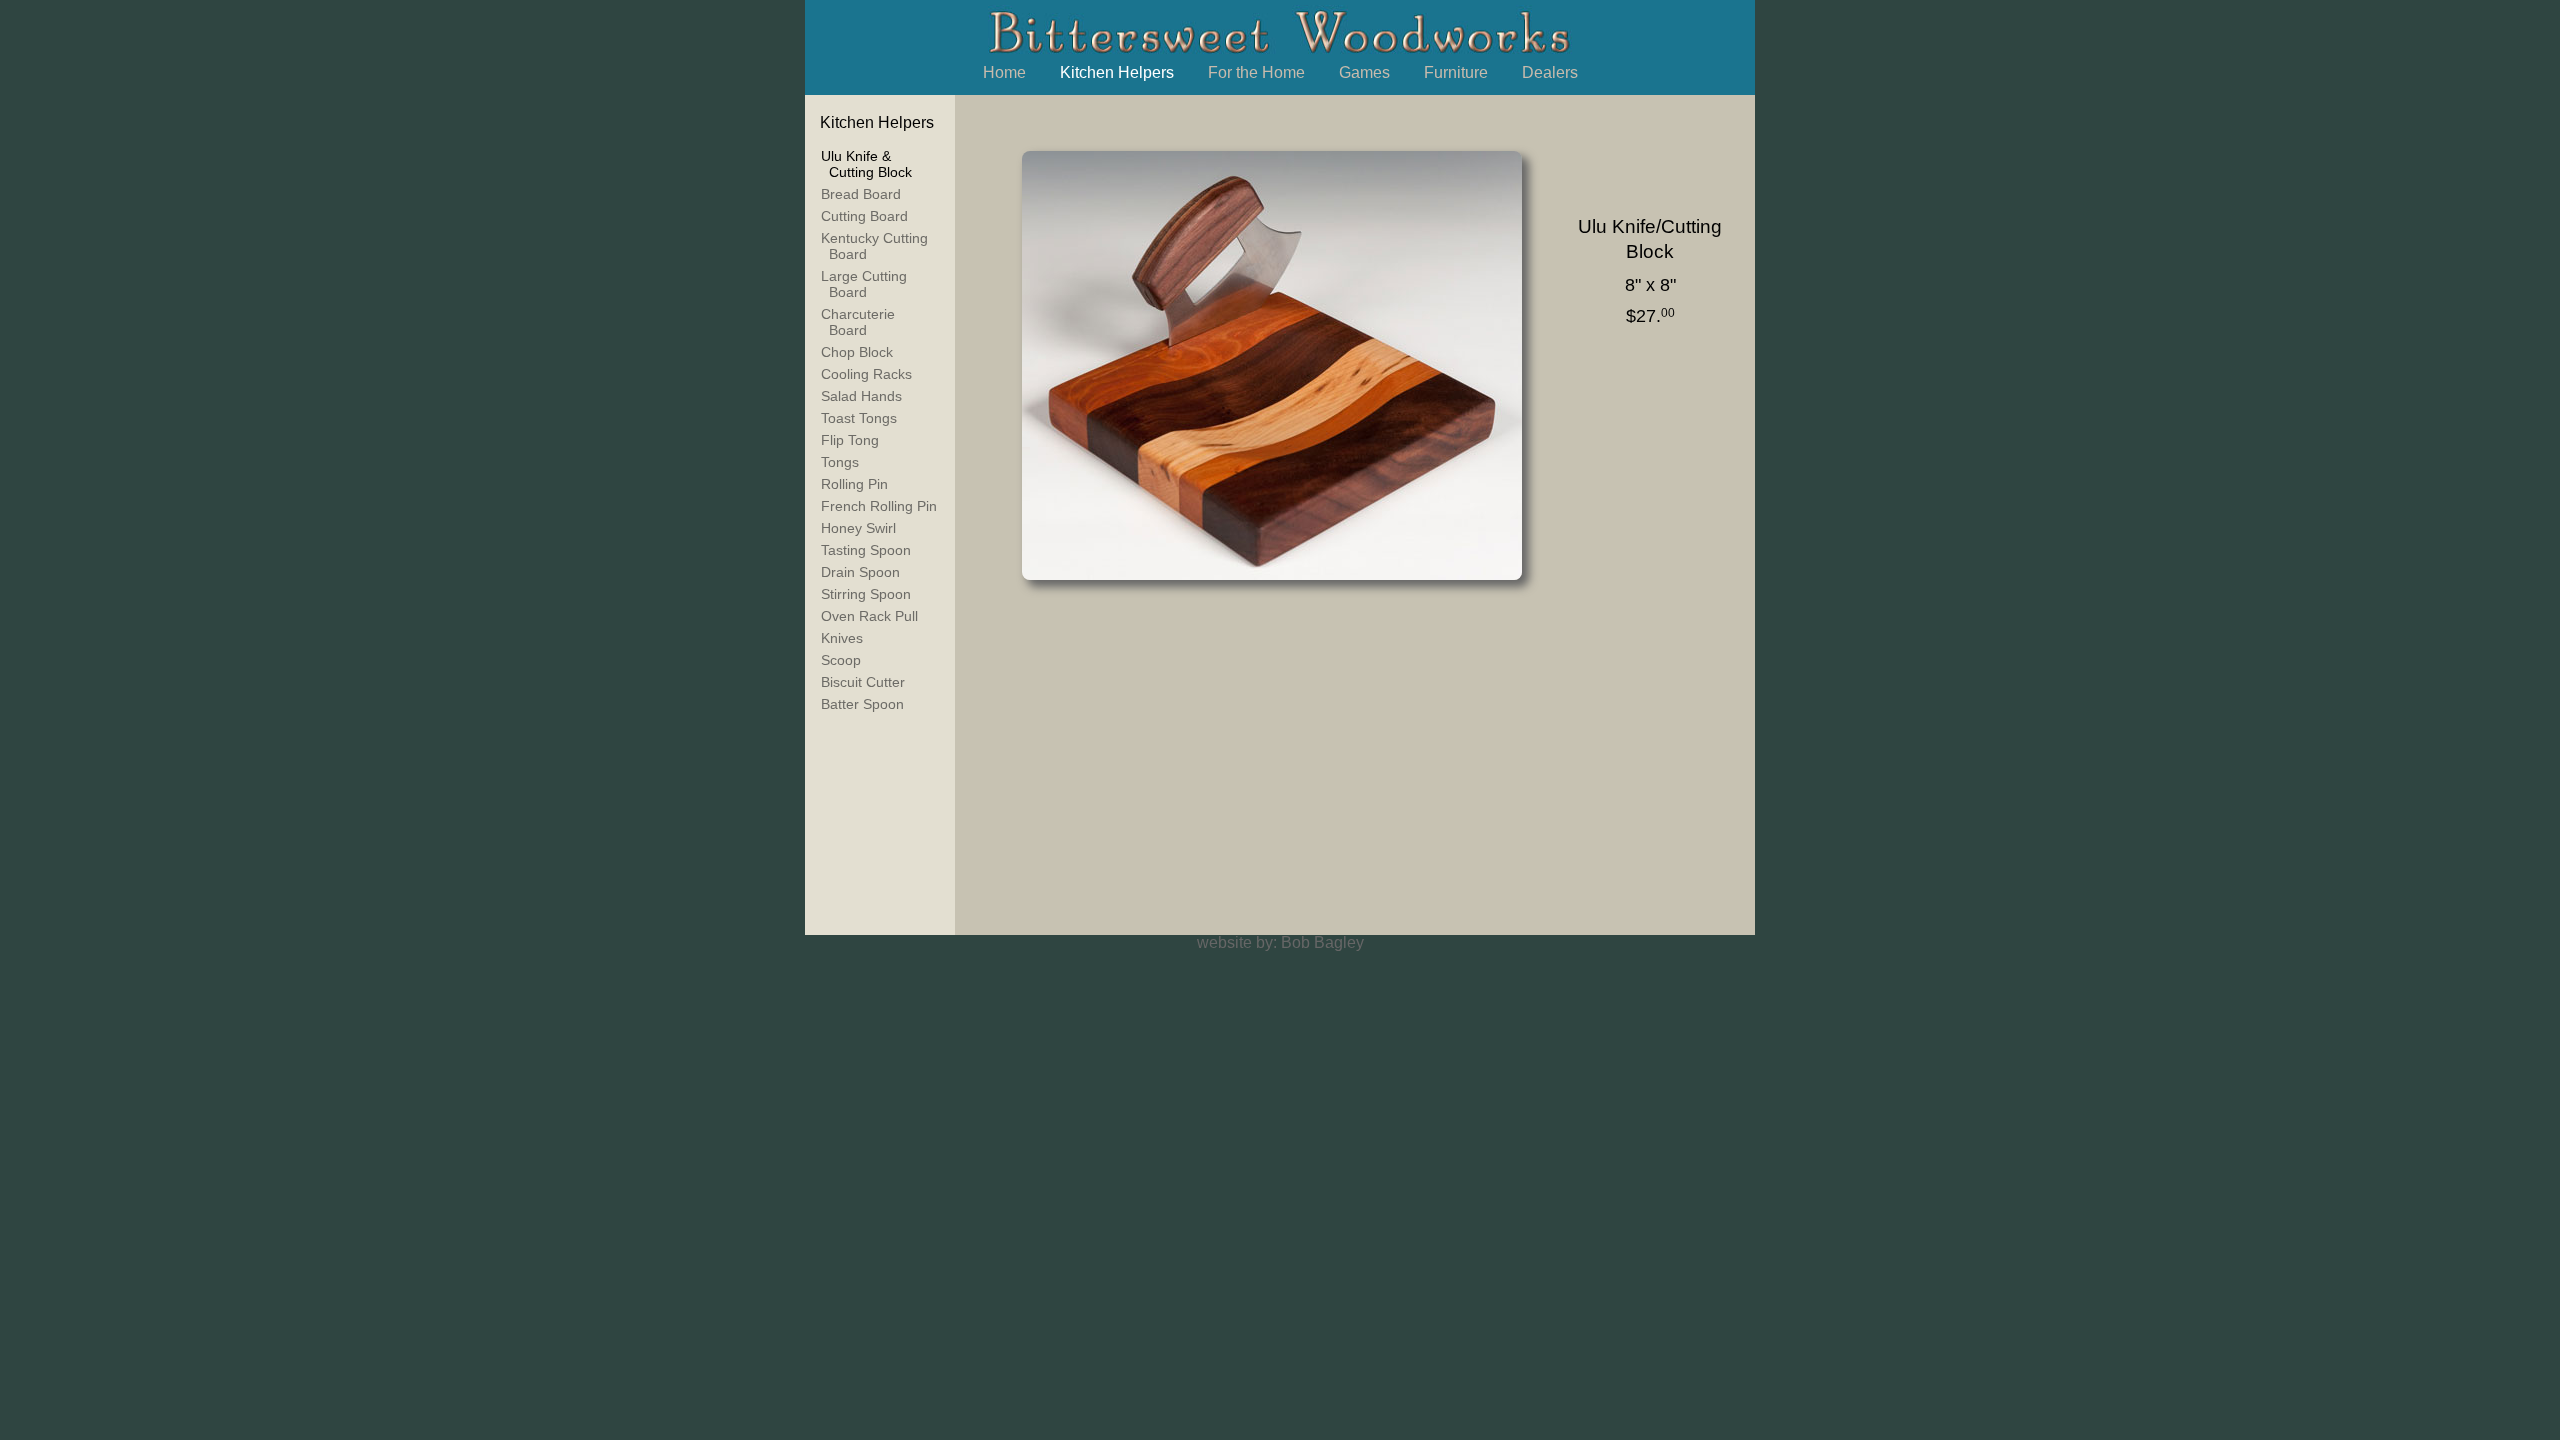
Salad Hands (861, 396)
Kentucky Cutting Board (874, 246)
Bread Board (861, 194)
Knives (842, 638)
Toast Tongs (859, 418)
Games (1364, 72)
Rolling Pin (854, 484)
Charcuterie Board (858, 322)
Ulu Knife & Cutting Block (866, 164)
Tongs (840, 462)
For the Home (1256, 72)
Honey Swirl (858, 528)
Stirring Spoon (866, 594)
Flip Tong (850, 440)
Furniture (1456, 72)
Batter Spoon (862, 704)
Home (1004, 72)
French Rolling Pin (879, 506)
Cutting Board (864, 216)
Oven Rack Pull (869, 616)
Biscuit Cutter (863, 682)
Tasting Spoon (866, 550)
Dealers (1550, 72)
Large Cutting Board (864, 284)
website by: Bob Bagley (1280, 942)
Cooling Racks (866, 374)
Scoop (841, 660)
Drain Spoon (860, 572)
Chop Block (857, 352)
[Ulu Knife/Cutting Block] (1270, 365)
